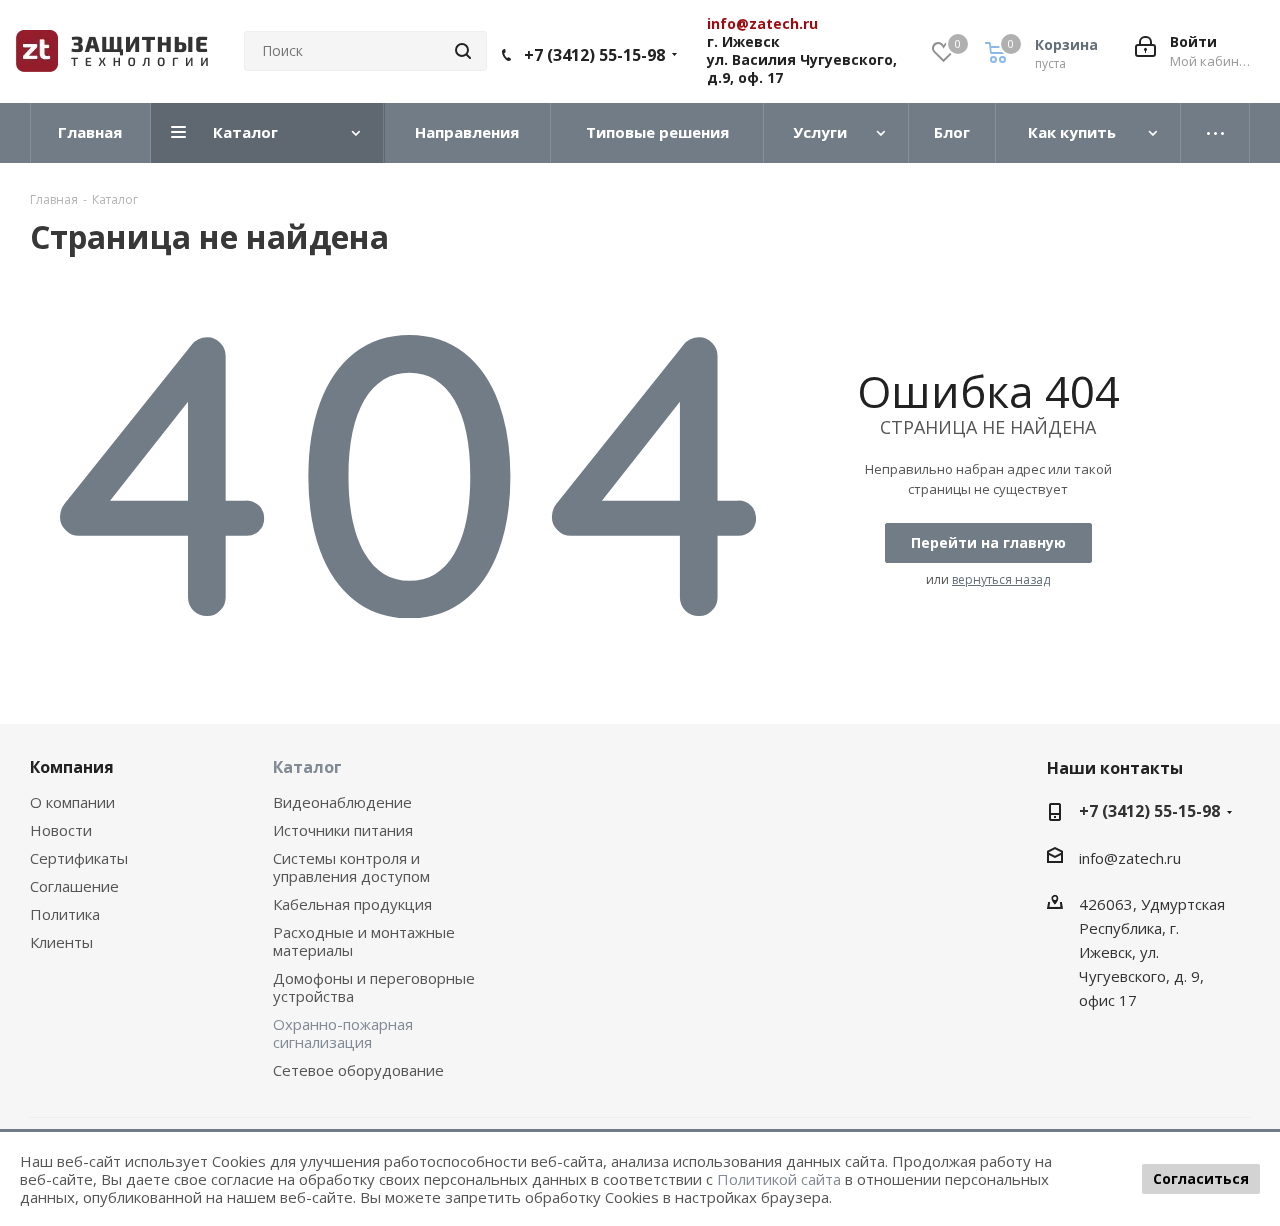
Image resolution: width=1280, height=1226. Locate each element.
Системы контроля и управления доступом (351, 867)
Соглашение (74, 886)
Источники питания (343, 830)
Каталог (307, 767)
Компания (72, 767)
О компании (72, 802)
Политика (65, 914)
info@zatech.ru (1130, 858)
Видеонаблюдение (342, 802)
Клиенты (61, 942)
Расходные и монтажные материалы (364, 941)
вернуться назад (1001, 579)
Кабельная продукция (352, 904)
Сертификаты (79, 858)
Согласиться (1201, 1178)
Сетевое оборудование (358, 1070)
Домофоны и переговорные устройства (374, 987)
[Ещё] (1215, 133)
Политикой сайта (779, 1179)
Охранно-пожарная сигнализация (343, 1033)
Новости (61, 830)
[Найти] (463, 51)
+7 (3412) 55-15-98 (594, 55)
